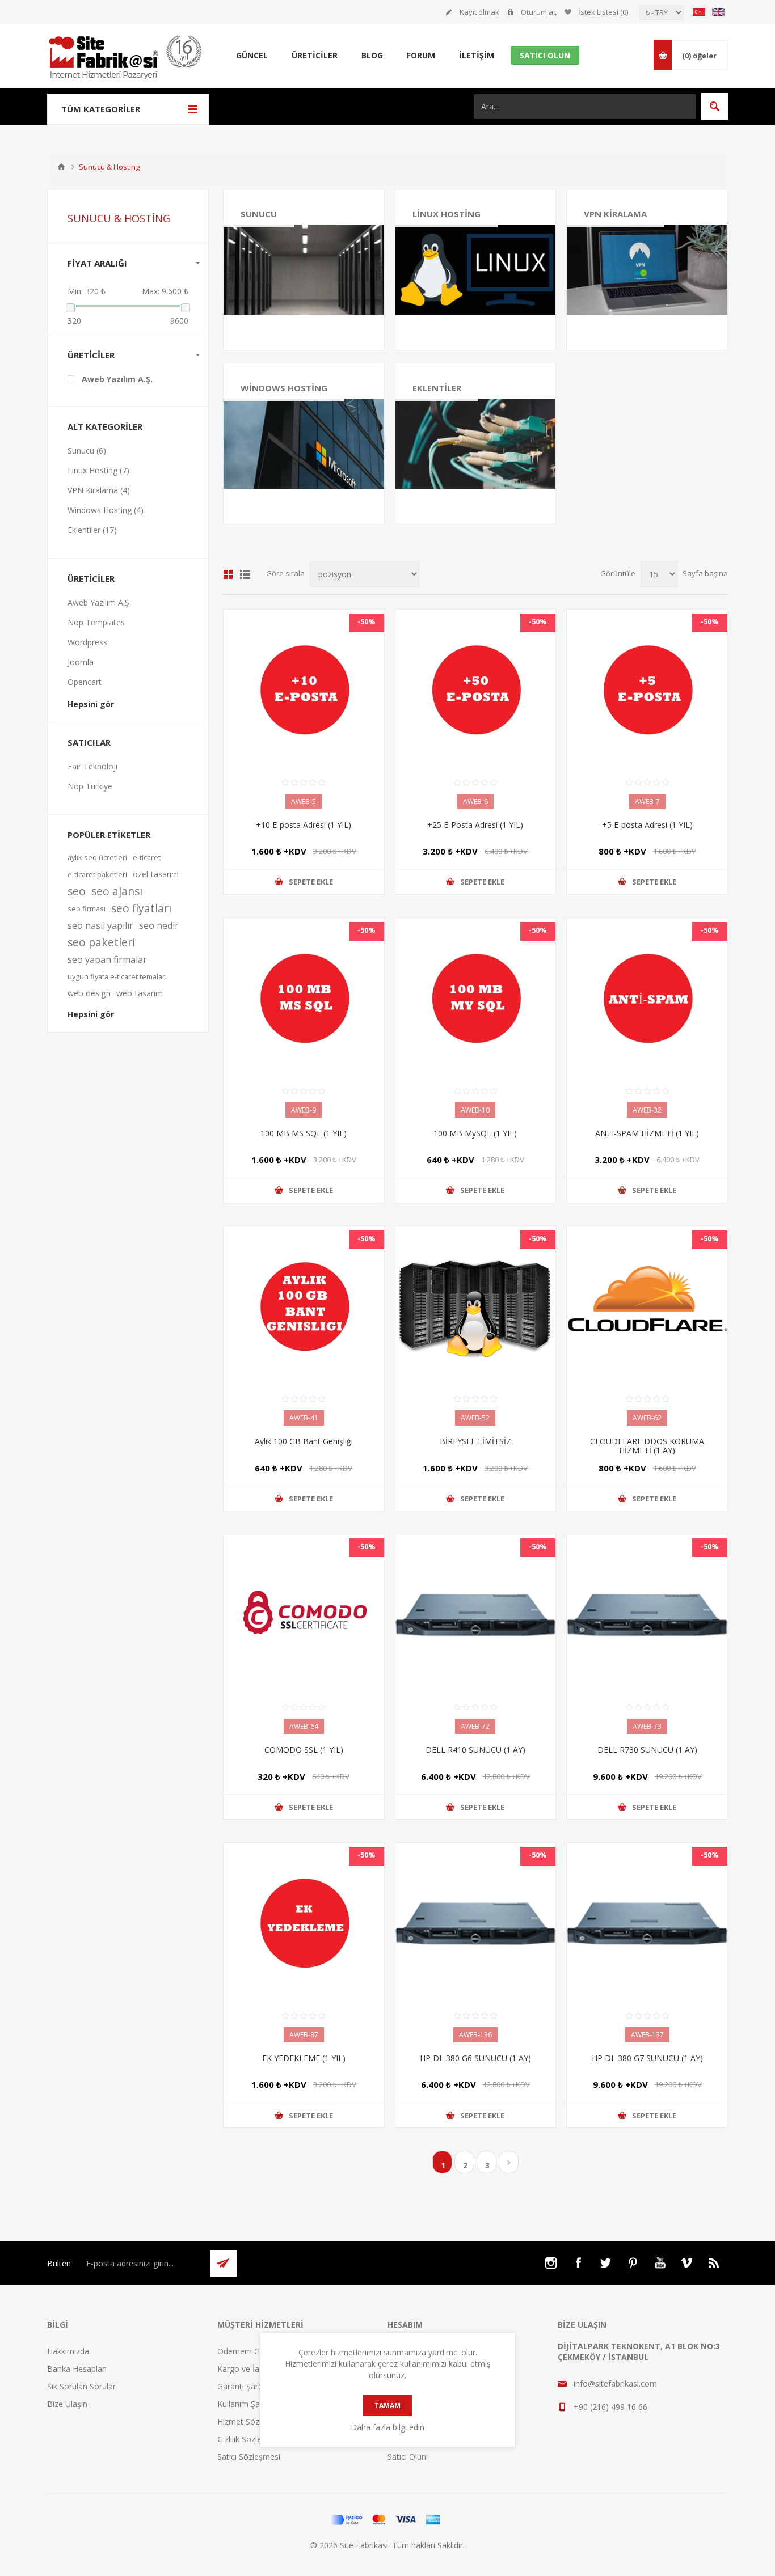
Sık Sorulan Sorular (81, 2386)
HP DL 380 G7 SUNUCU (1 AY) (647, 2058)
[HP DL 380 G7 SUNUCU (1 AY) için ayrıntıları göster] (647, 1923)
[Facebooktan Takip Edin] (578, 2263)
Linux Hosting (447, 214)
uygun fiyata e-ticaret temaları (117, 976)
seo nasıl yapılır (100, 925)
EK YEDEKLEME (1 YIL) (304, 2058)
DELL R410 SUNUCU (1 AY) (475, 1750)
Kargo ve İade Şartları (257, 2369)
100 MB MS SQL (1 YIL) (304, 1133)
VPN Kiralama (615, 214)
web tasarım (140, 993)
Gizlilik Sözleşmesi (250, 2439)
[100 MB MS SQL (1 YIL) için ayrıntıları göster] (304, 998)
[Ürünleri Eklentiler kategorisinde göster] (476, 444)
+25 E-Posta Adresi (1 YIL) (475, 825)
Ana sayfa (61, 167)
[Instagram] (551, 2263)
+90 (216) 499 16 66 (610, 2407)
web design (89, 993)
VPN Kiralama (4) (99, 490)
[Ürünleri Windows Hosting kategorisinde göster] (304, 444)
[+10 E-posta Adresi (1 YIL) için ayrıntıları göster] (304, 690)
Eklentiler (437, 388)
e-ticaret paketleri (97, 874)
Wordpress (87, 642)
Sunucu (259, 214)
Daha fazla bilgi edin (387, 2427)
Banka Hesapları (77, 2369)
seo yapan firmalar (107, 959)
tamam (387, 2406)
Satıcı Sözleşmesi (249, 2457)
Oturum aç (539, 12)
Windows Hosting (284, 388)
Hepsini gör (91, 704)
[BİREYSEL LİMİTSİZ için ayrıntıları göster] (476, 1307)
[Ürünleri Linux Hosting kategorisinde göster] (476, 270)
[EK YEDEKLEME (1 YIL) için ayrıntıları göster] (304, 1923)
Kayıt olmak (479, 12)
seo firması (87, 908)
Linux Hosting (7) (98, 470)
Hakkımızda (68, 2351)
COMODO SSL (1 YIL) (304, 1750)
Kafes (228, 574)
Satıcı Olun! (408, 2457)
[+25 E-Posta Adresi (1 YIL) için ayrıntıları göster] (476, 690)
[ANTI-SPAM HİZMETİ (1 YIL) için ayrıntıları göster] (647, 998)
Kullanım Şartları (247, 2404)
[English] (718, 12)
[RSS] (714, 2263)
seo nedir (159, 925)
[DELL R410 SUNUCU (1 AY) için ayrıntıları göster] (476, 1615)
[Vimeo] (687, 2263)
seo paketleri (101, 942)
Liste (245, 574)
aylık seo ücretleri (97, 857)
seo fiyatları (141, 908)
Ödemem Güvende (252, 2351)
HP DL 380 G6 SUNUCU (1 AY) (475, 2058)
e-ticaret (147, 857)
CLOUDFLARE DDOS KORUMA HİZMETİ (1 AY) (647, 1446)
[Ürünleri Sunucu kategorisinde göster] (304, 270)
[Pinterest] (633, 2263)
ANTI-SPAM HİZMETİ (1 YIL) (647, 1133)
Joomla (81, 662)
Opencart (85, 682)
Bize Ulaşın (67, 2404)
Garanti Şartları (245, 2386)
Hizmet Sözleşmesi (252, 2421)
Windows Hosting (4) (106, 510)
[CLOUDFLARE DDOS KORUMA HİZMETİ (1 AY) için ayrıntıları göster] (647, 1307)
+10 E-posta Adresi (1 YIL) (304, 825)
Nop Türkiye (90, 786)
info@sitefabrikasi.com (615, 2383)
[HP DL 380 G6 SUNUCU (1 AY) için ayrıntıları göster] (476, 1923)
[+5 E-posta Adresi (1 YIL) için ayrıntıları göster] (647, 690)
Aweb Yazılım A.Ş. (117, 379)
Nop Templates (96, 622)
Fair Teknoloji (92, 766)
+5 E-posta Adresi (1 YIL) (647, 825)
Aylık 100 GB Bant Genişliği (304, 1441)
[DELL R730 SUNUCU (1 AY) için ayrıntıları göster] (647, 1615)
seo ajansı (117, 891)
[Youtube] (660, 2263)
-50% (367, 621)
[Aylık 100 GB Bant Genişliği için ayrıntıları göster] (304, 1307)
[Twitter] (605, 2263)
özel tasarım (156, 874)
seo (77, 891)
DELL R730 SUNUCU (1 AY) (647, 1750)
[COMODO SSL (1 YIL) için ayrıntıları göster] (304, 1615)
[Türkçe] (699, 12)
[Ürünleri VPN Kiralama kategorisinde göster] (647, 270)
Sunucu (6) (87, 451)
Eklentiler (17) (92, 530)
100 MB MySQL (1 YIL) (475, 1133)
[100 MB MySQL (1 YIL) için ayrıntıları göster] (476, 998)
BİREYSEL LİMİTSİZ (475, 1441)
